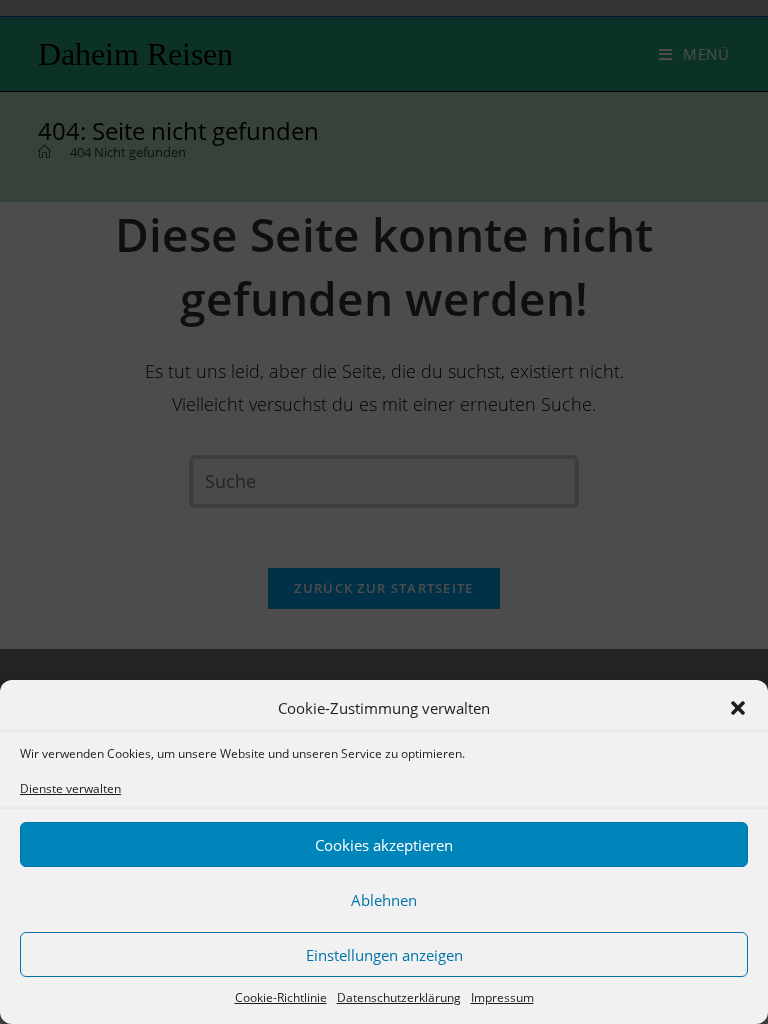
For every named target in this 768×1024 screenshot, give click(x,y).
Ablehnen (384, 900)
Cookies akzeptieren (384, 845)
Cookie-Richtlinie (281, 997)
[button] (738, 708)
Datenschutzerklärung (399, 997)
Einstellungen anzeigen (384, 955)
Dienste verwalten (70, 788)
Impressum (502, 997)
